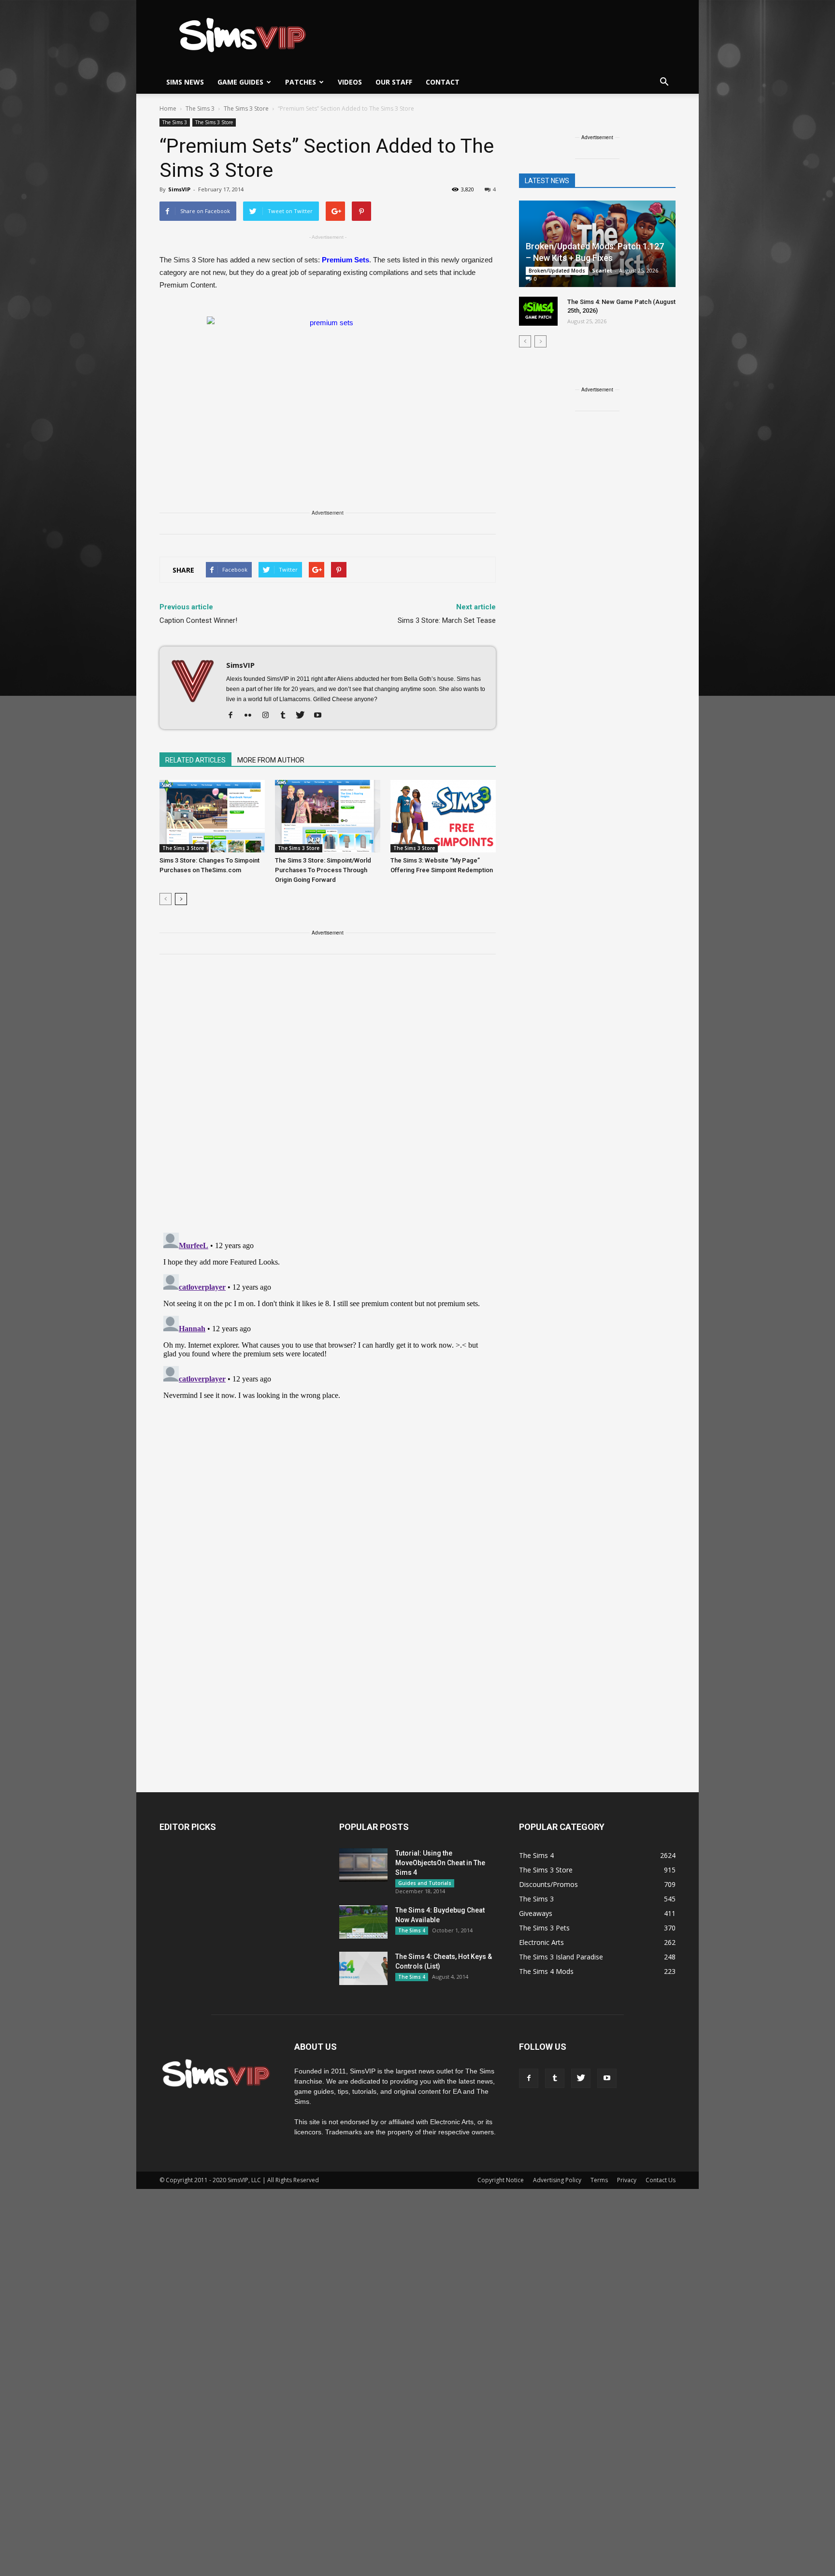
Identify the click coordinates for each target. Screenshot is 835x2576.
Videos (350, 82)
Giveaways (536, 1913)
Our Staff (394, 82)
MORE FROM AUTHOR (271, 760)
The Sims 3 (175, 122)
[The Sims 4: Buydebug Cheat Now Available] (363, 1922)
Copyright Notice (501, 2180)
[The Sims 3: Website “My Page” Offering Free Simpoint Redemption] (443, 816)
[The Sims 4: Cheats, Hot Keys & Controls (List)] (363, 1968)
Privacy (627, 2180)
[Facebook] (234, 716)
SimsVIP (179, 189)
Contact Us (661, 2180)
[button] (664, 82)
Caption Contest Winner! (198, 620)
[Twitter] (304, 716)
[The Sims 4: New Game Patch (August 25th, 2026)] (538, 311)
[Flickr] (252, 716)
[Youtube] (321, 716)
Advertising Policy (557, 2180)
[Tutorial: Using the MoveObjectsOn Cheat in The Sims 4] (363, 1865)
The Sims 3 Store (214, 122)
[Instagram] (269, 716)
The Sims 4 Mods (546, 1971)
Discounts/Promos (548, 1884)
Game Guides (240, 82)
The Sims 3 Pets (544, 1928)
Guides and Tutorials (425, 1883)
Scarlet (602, 270)
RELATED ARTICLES (195, 760)
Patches (301, 82)
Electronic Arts (541, 1942)
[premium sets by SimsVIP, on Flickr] (328, 388)
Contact (443, 82)
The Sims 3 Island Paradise (561, 1957)
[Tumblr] (286, 716)
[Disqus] (328, 1099)
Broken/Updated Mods (557, 271)
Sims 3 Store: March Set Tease (447, 620)
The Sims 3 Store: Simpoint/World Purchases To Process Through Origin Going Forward (323, 870)
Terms (599, 2180)
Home (168, 108)
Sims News (185, 82)
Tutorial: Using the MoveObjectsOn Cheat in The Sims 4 (440, 1863)
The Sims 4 (412, 1930)
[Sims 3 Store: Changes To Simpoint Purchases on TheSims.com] (212, 816)
